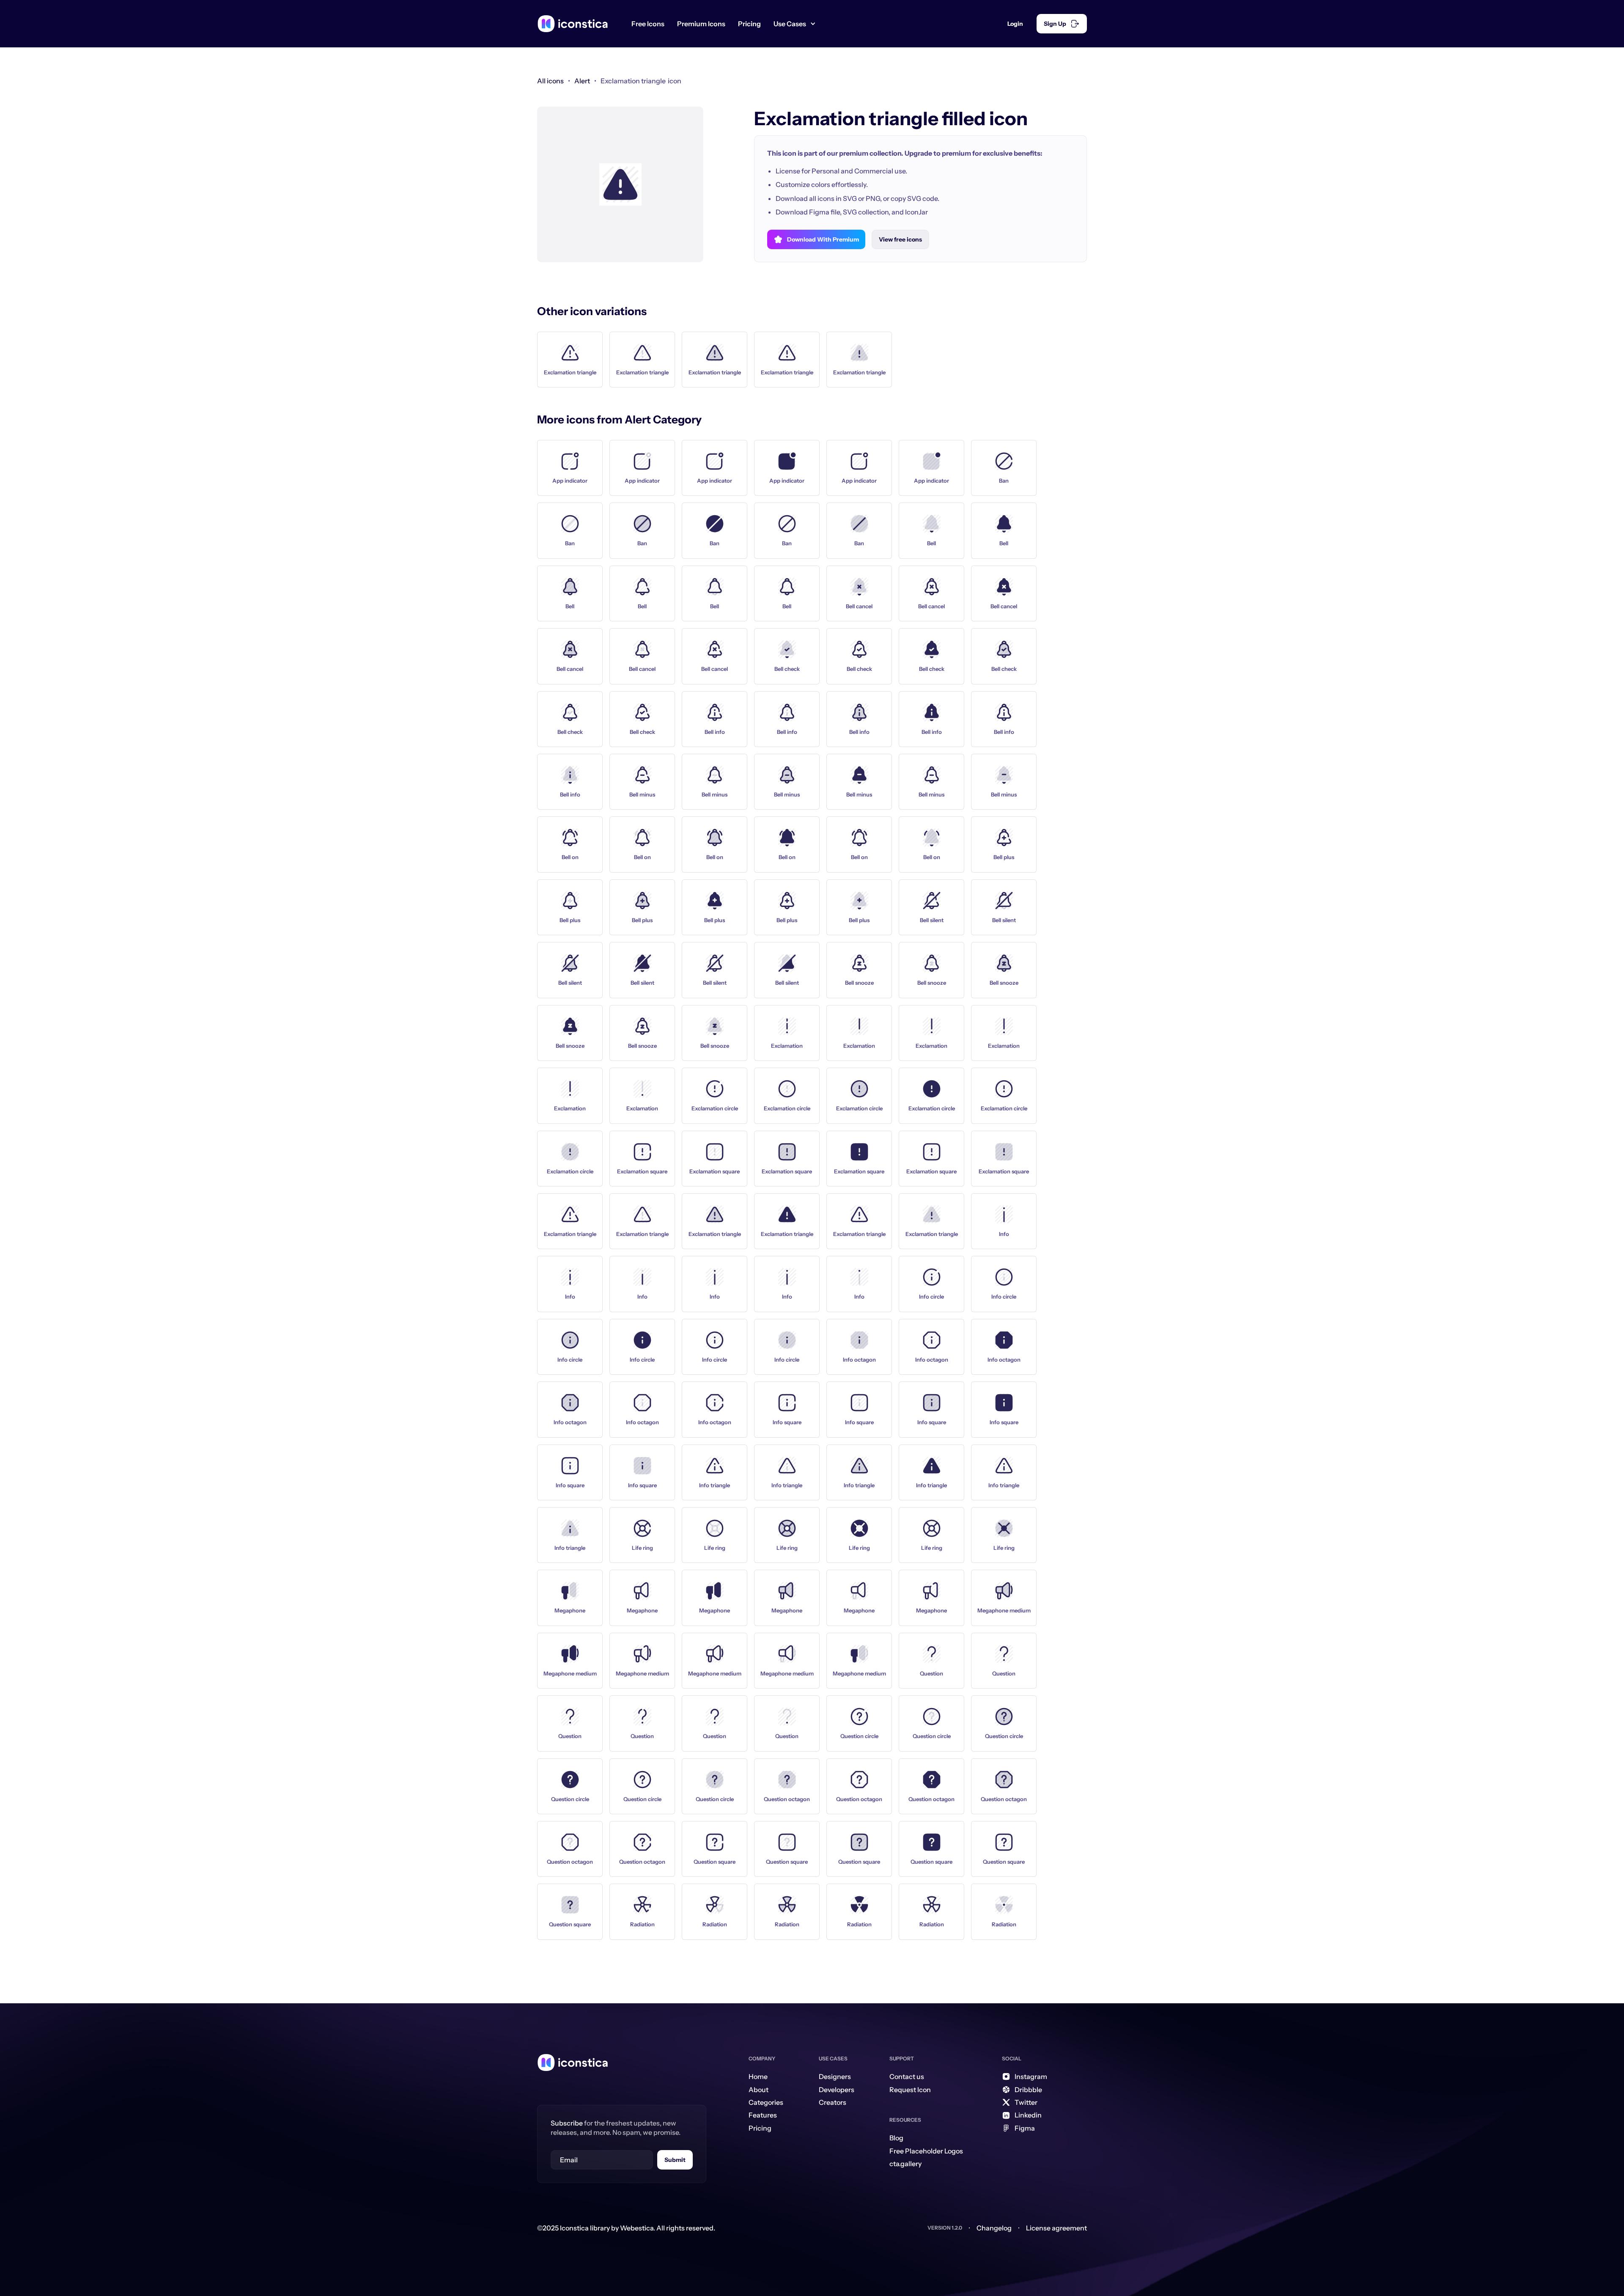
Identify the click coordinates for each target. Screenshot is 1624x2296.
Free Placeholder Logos (926, 2151)
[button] (798, 24)
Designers (835, 2076)
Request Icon (910, 2090)
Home (758, 2076)
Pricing (749, 24)
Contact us (907, 2076)
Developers (837, 2090)
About (759, 2090)
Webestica (637, 2228)
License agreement (1056, 2228)
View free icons (900, 239)
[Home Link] (573, 2063)
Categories (766, 2102)
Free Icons (648, 24)
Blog (896, 2138)
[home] (573, 24)
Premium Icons (701, 24)
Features (763, 2115)
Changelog (994, 2228)
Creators (833, 2102)
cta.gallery (905, 2164)
